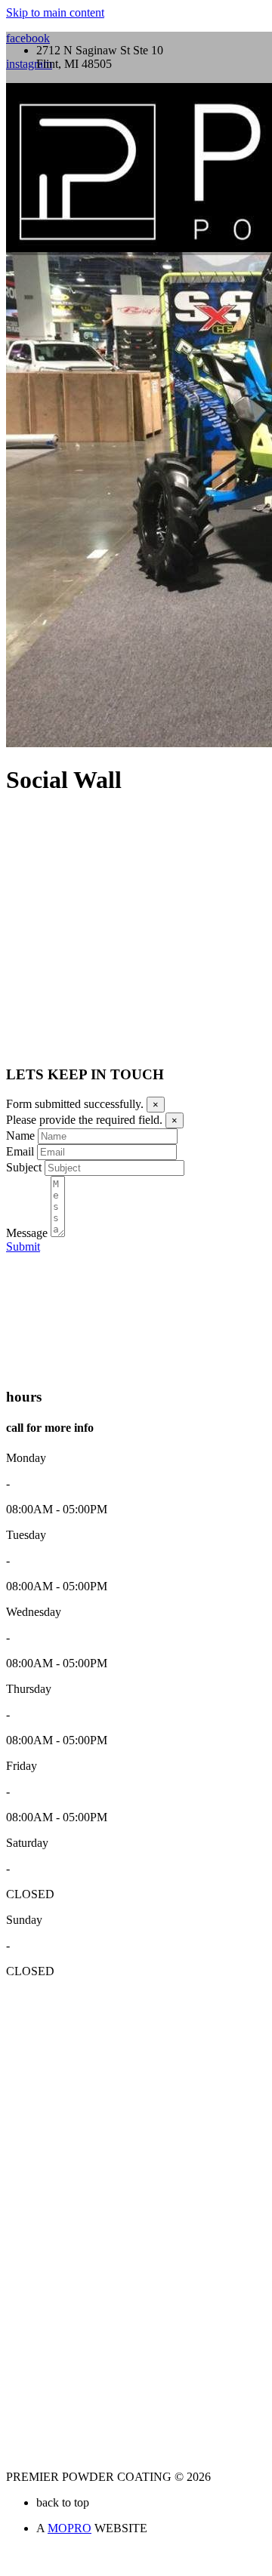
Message (27, 1233)
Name (20, 1136)
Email (20, 1151)
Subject (24, 1167)
